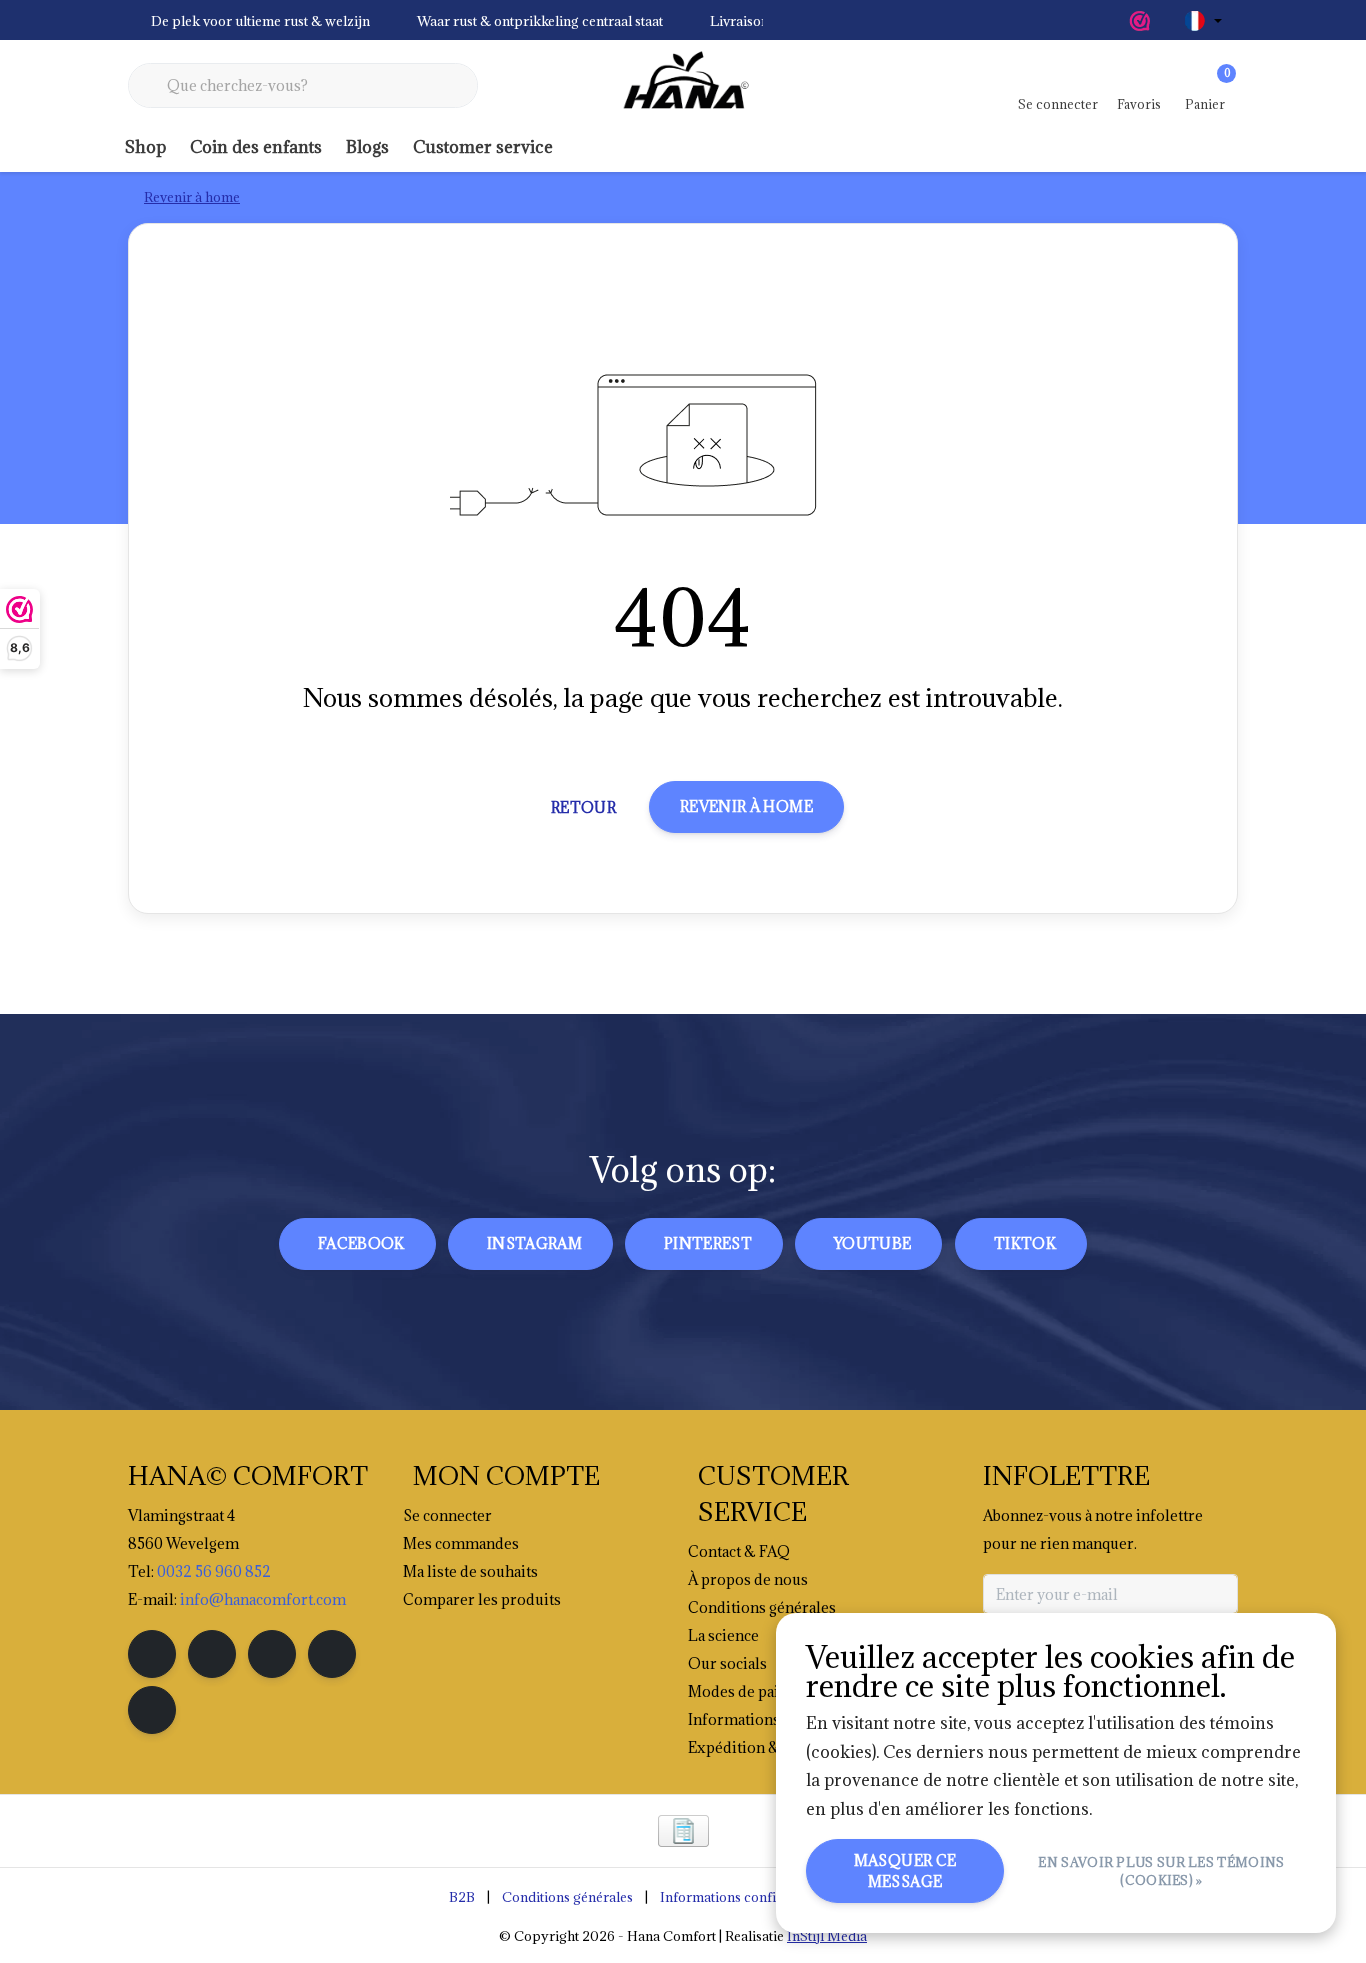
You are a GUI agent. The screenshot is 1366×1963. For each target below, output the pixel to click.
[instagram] (212, 1654)
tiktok (1025, 1243)
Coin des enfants (256, 147)
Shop (145, 147)
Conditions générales (567, 1897)
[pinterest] (272, 1654)
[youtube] (332, 1654)
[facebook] (152, 1654)
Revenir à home (746, 806)
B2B (462, 1897)
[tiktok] (152, 1710)
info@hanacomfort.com (263, 1599)
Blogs (367, 147)
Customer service (483, 147)
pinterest (708, 1243)
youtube (872, 1243)
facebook (361, 1243)
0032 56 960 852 (214, 1571)
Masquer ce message (905, 1871)
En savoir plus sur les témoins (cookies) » (1162, 1871)
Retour (583, 807)
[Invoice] (683, 1831)
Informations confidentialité (746, 1897)
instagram (534, 1243)
